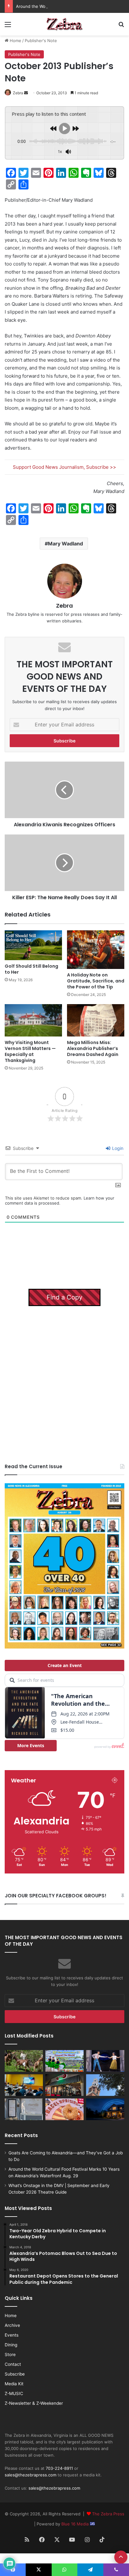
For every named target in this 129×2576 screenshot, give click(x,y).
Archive (12, 2325)
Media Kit (14, 2384)
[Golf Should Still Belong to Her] (33, 945)
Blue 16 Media (76, 2524)
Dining (11, 2345)
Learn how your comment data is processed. (60, 1200)
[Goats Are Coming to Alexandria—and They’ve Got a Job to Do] (24, 2061)
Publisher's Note (41, 41)
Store (10, 2354)
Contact (13, 2364)
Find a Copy (64, 1297)
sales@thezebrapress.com (31, 2475)
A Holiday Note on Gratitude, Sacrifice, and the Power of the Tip (96, 981)
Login (117, 1148)
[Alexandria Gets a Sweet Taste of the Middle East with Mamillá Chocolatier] (24, 2109)
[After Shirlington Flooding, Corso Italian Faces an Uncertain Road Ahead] (64, 2085)
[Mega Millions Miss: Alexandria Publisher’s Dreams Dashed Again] (96, 1020)
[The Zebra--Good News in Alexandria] (64, 24)
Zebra (18, 93)
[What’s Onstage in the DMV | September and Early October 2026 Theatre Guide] (105, 2061)
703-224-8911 (59, 2468)
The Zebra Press (108, 2514)
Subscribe (15, 2374)
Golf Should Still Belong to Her (31, 969)
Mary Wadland (65, 544)
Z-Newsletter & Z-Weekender (34, 2403)
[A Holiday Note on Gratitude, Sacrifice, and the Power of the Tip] (96, 950)
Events (12, 2335)
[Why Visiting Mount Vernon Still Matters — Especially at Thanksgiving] (33, 1020)
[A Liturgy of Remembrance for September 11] (105, 2085)
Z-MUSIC (14, 2393)
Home (15, 41)
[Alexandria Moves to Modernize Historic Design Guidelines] (24, 2085)
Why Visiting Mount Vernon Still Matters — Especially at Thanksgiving (30, 1051)
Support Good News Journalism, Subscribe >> (64, 467)
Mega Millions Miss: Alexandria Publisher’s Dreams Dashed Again (93, 1048)
